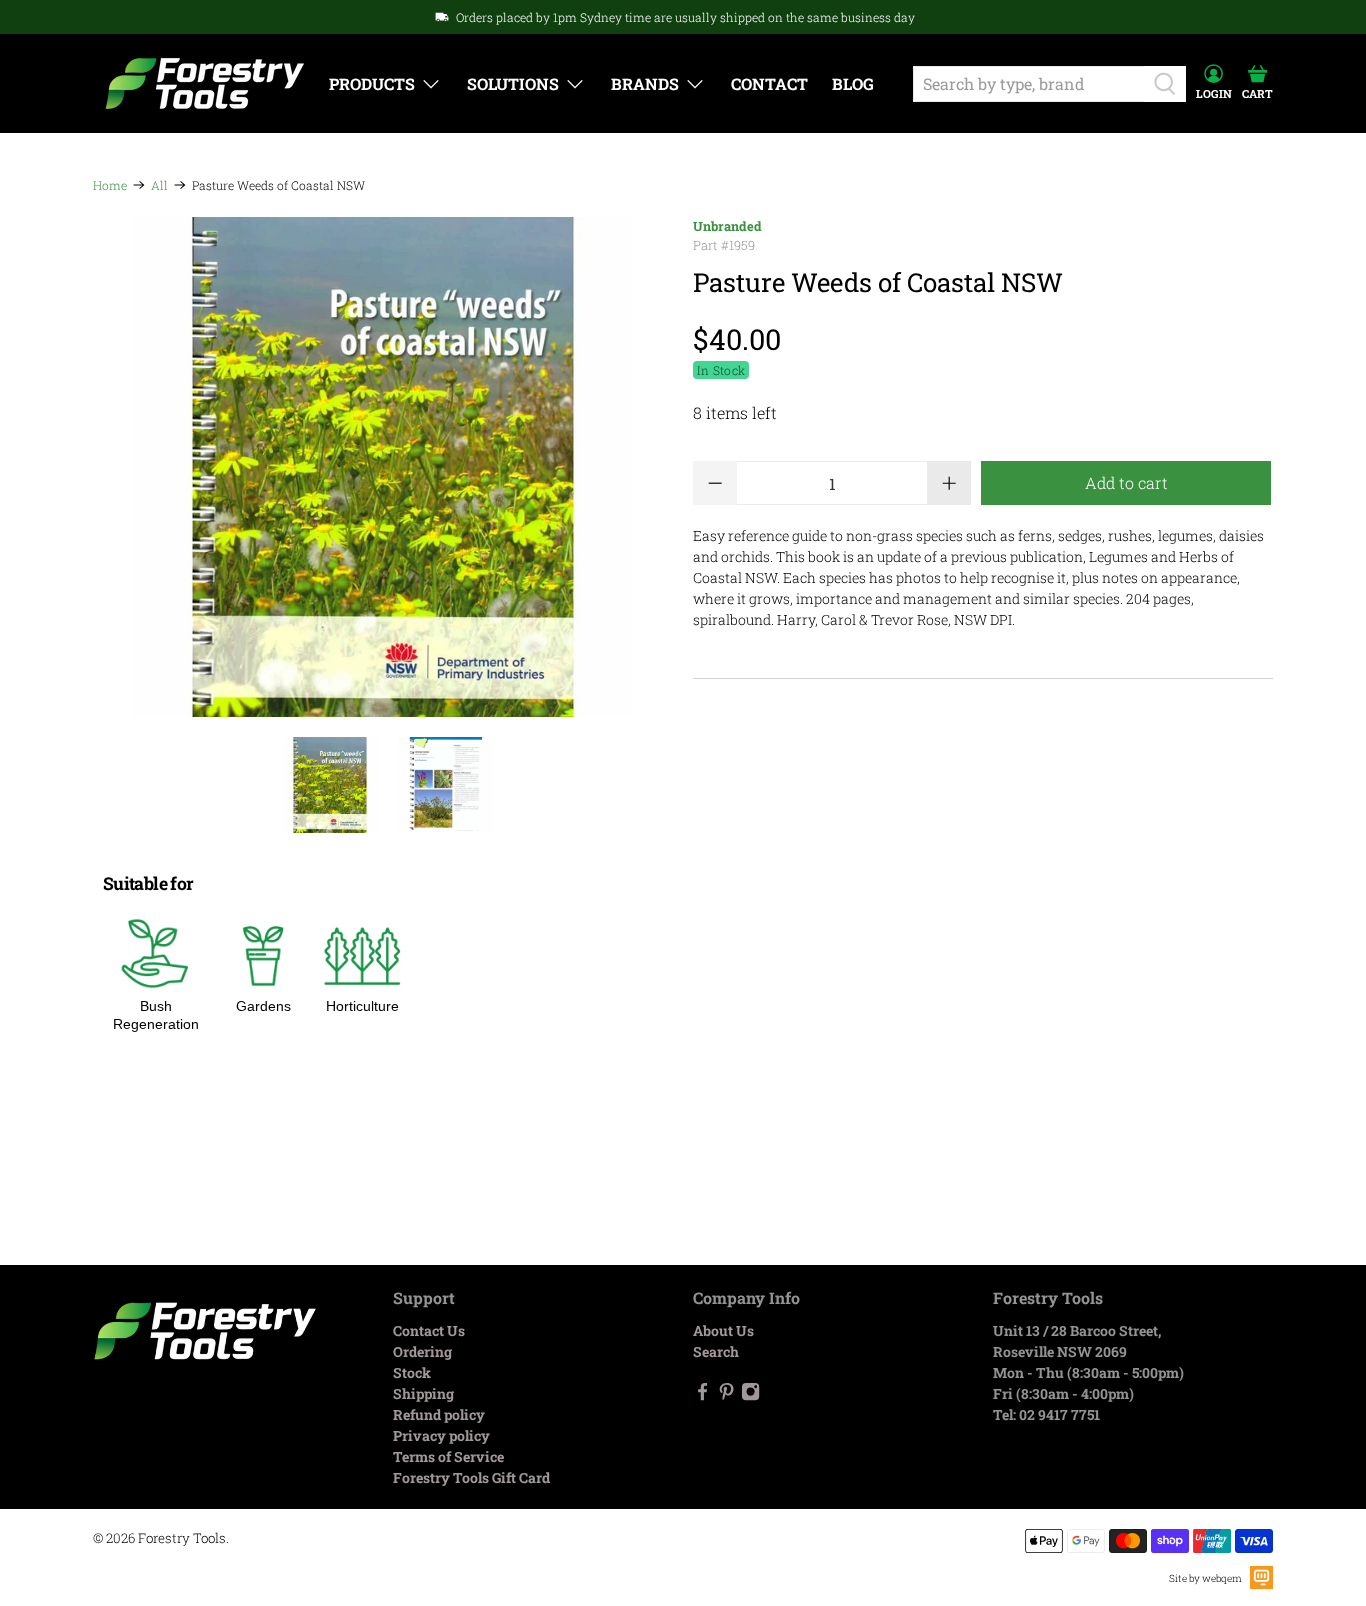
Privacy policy (441, 1435)
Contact (769, 83)
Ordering (422, 1351)
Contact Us (429, 1330)
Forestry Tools (182, 1538)
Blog (853, 83)
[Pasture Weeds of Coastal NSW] (383, 467)
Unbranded (727, 226)
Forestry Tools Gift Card (471, 1477)
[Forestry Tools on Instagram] (750, 1395)
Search (716, 1351)
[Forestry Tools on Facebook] (702, 1395)
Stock (412, 1372)
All (159, 185)
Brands (645, 83)
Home (110, 185)
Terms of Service (448, 1456)
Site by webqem (1205, 1578)
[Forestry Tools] (205, 83)
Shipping (423, 1393)
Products (372, 83)
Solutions (513, 83)
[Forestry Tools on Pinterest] (726, 1395)
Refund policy (439, 1414)
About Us (723, 1330)
